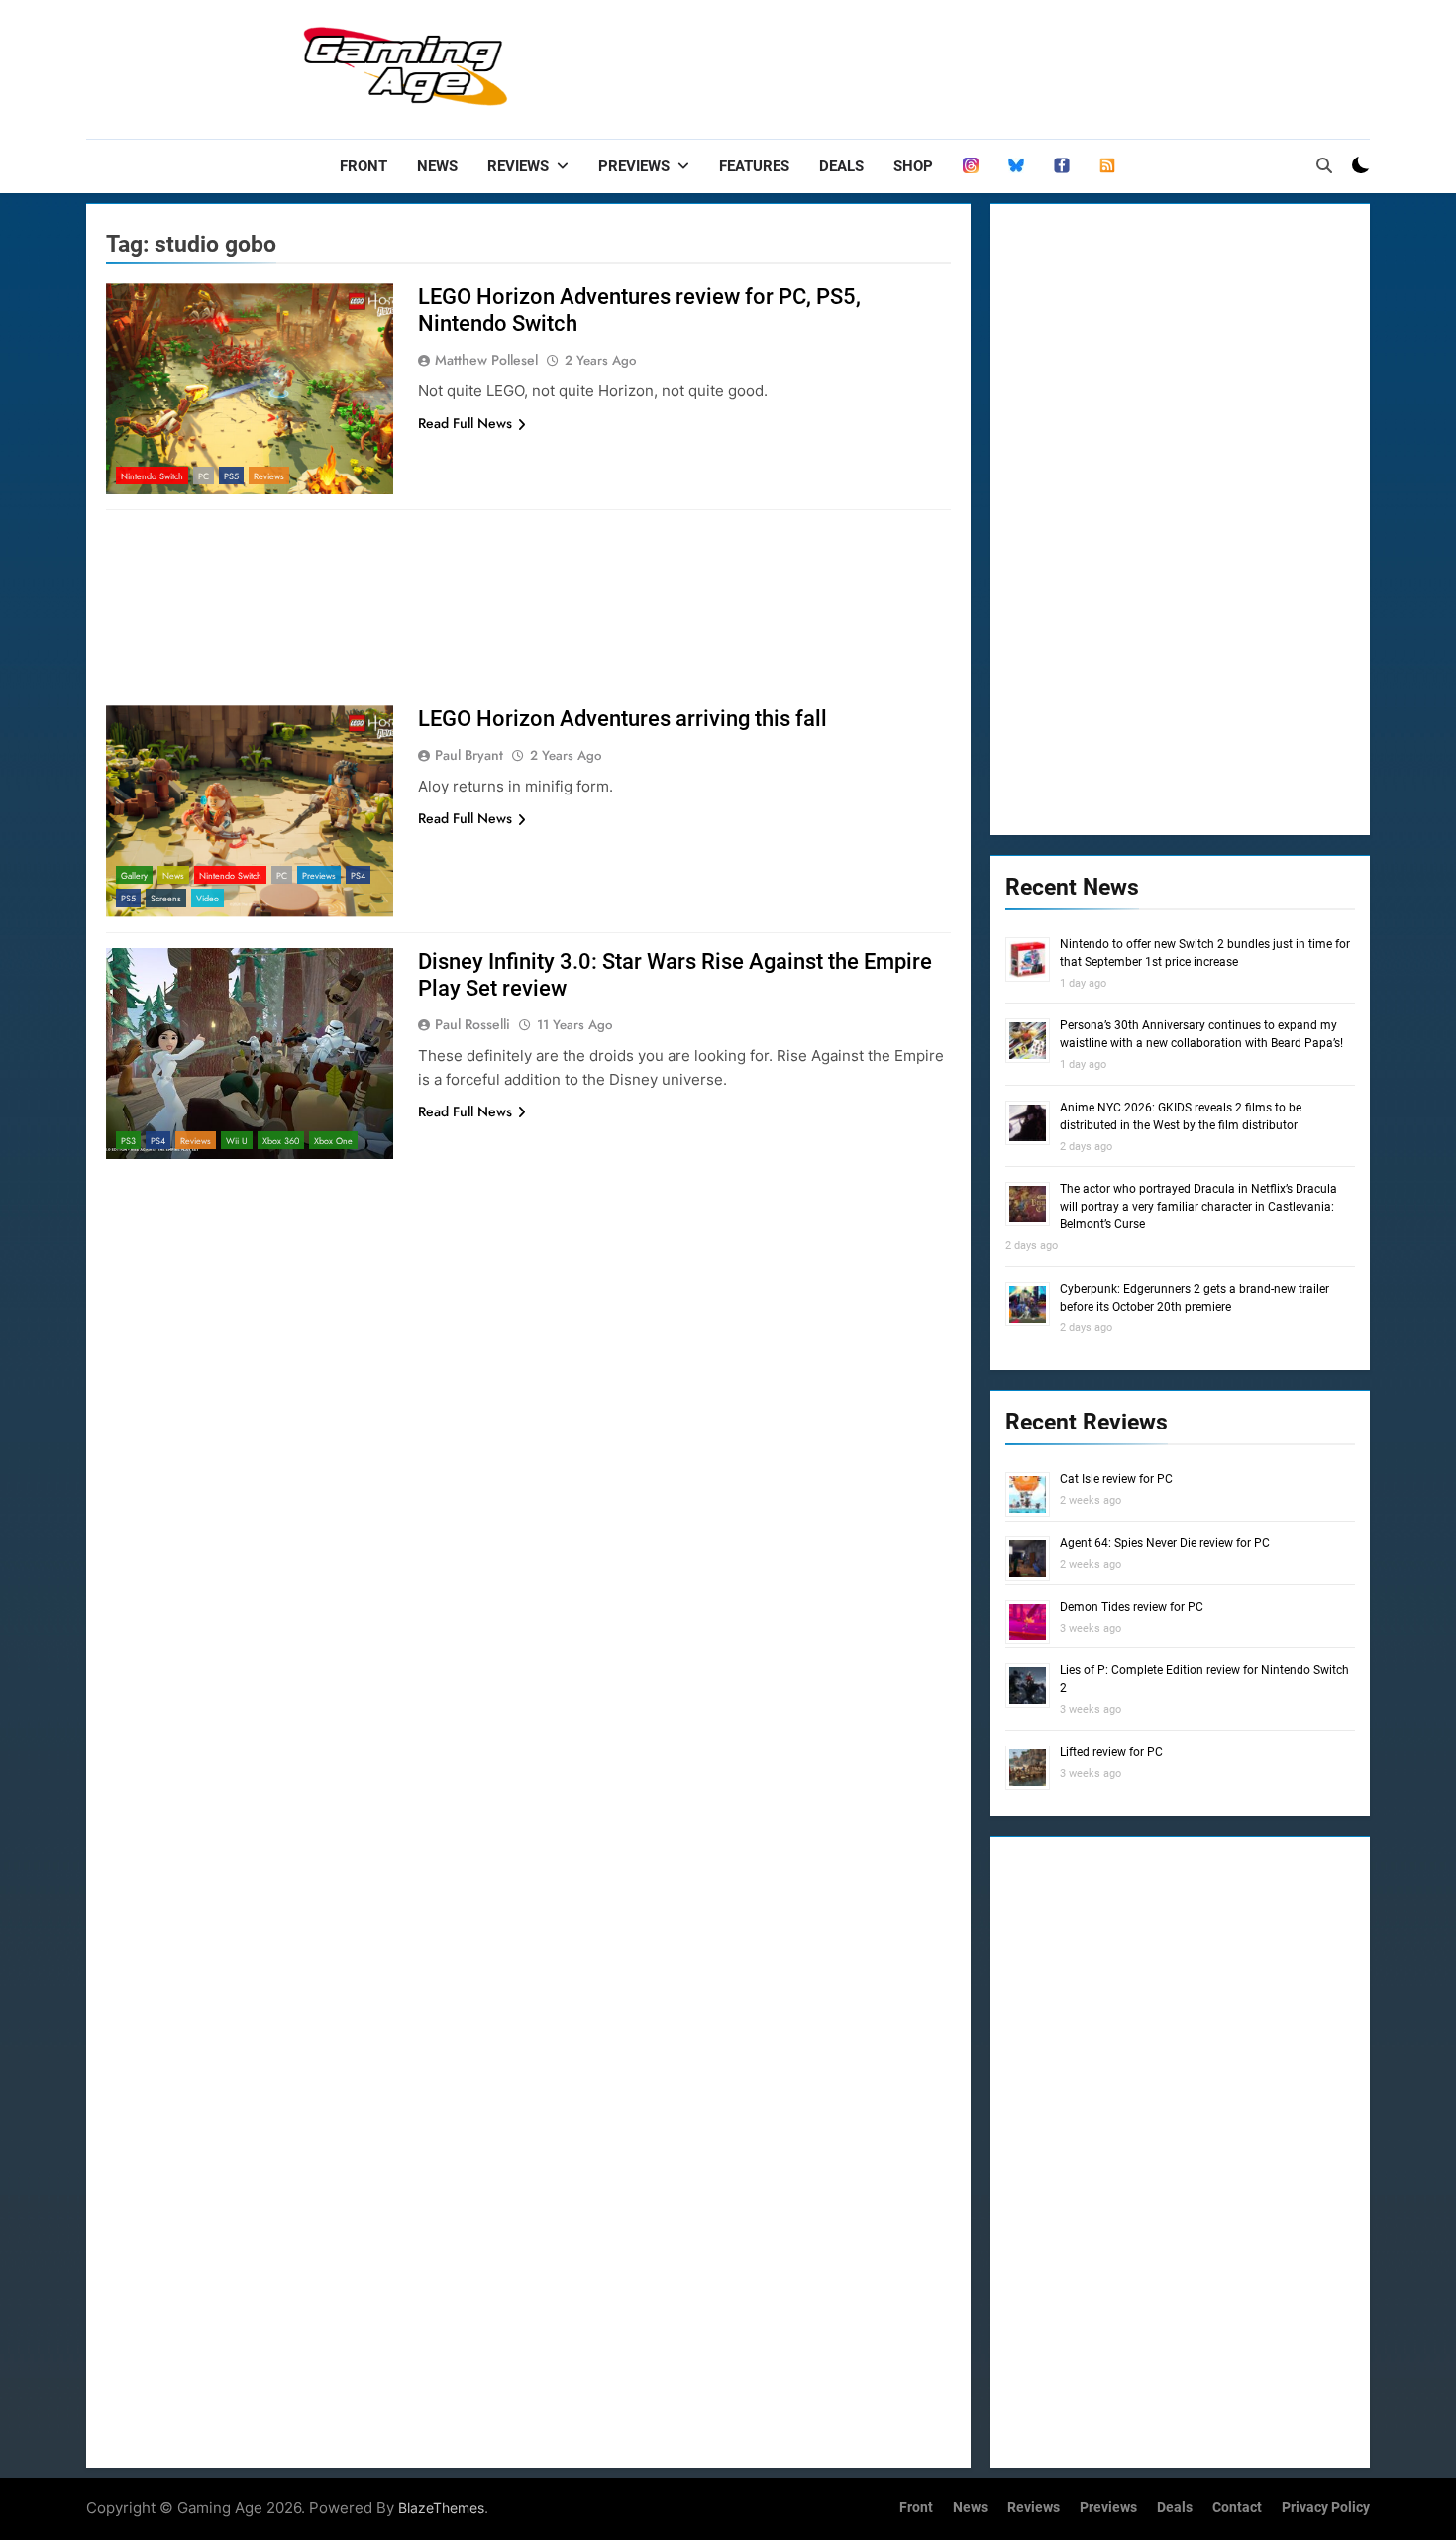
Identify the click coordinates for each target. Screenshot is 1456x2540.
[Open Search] (1324, 165)
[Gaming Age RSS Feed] (1107, 166)
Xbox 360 (281, 1141)
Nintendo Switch (152, 476)
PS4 (358, 875)
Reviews (518, 166)
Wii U (237, 1141)
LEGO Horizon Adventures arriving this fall (623, 719)
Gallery (134, 875)
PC (204, 476)
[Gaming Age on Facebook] (1062, 166)
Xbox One (333, 1141)
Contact (1237, 2508)
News (437, 166)
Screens (166, 898)
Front (364, 166)
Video (208, 898)
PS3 (128, 1141)
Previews (634, 166)
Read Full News (465, 423)
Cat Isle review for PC (1116, 1479)
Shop (913, 166)
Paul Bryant (469, 755)
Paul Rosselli (472, 1024)
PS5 (231, 476)
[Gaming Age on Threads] (971, 166)
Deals (841, 166)
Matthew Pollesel (486, 360)
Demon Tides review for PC (1132, 1607)
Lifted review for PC (1111, 1752)
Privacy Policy (1326, 2508)
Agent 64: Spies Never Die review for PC (1165, 1543)
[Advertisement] (1009, 64)
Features (754, 166)
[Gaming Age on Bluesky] (1016, 166)
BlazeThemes (441, 2508)
